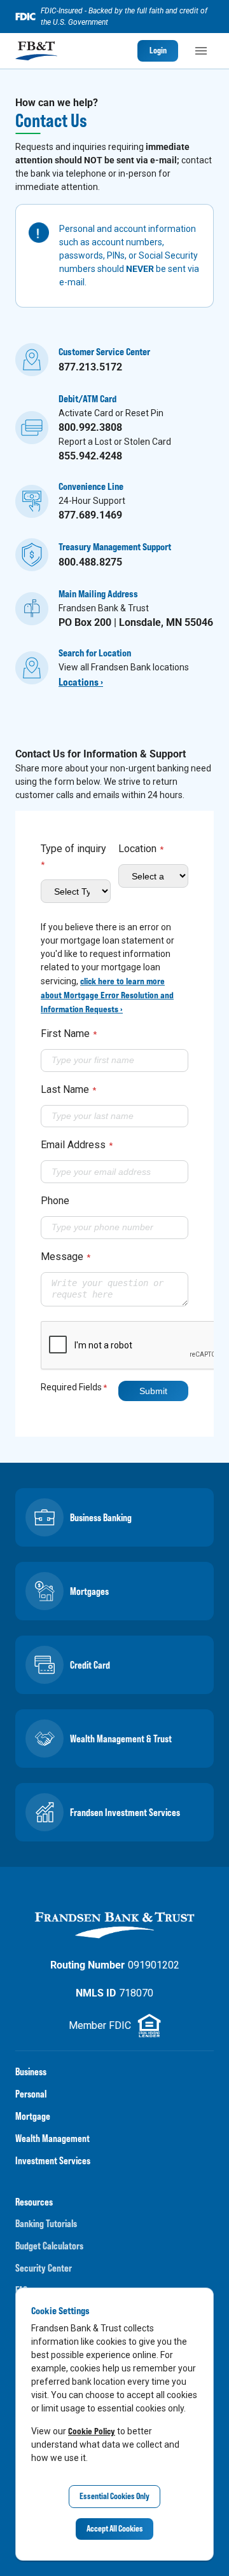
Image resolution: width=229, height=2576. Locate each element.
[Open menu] (201, 51)
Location (141, 849)
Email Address (77, 1145)
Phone (55, 1201)
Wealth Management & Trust (121, 1739)
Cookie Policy (92, 2431)
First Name (69, 1034)
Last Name (68, 1089)
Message (66, 1257)
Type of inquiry (73, 856)
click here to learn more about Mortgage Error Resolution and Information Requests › (107, 995)
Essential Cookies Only (114, 2496)
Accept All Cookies (115, 2528)
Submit (153, 1391)
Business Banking (101, 1517)
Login (158, 50)
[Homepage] (36, 51)
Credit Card (90, 1665)
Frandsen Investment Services (125, 1812)
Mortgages (89, 1591)
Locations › (81, 682)
